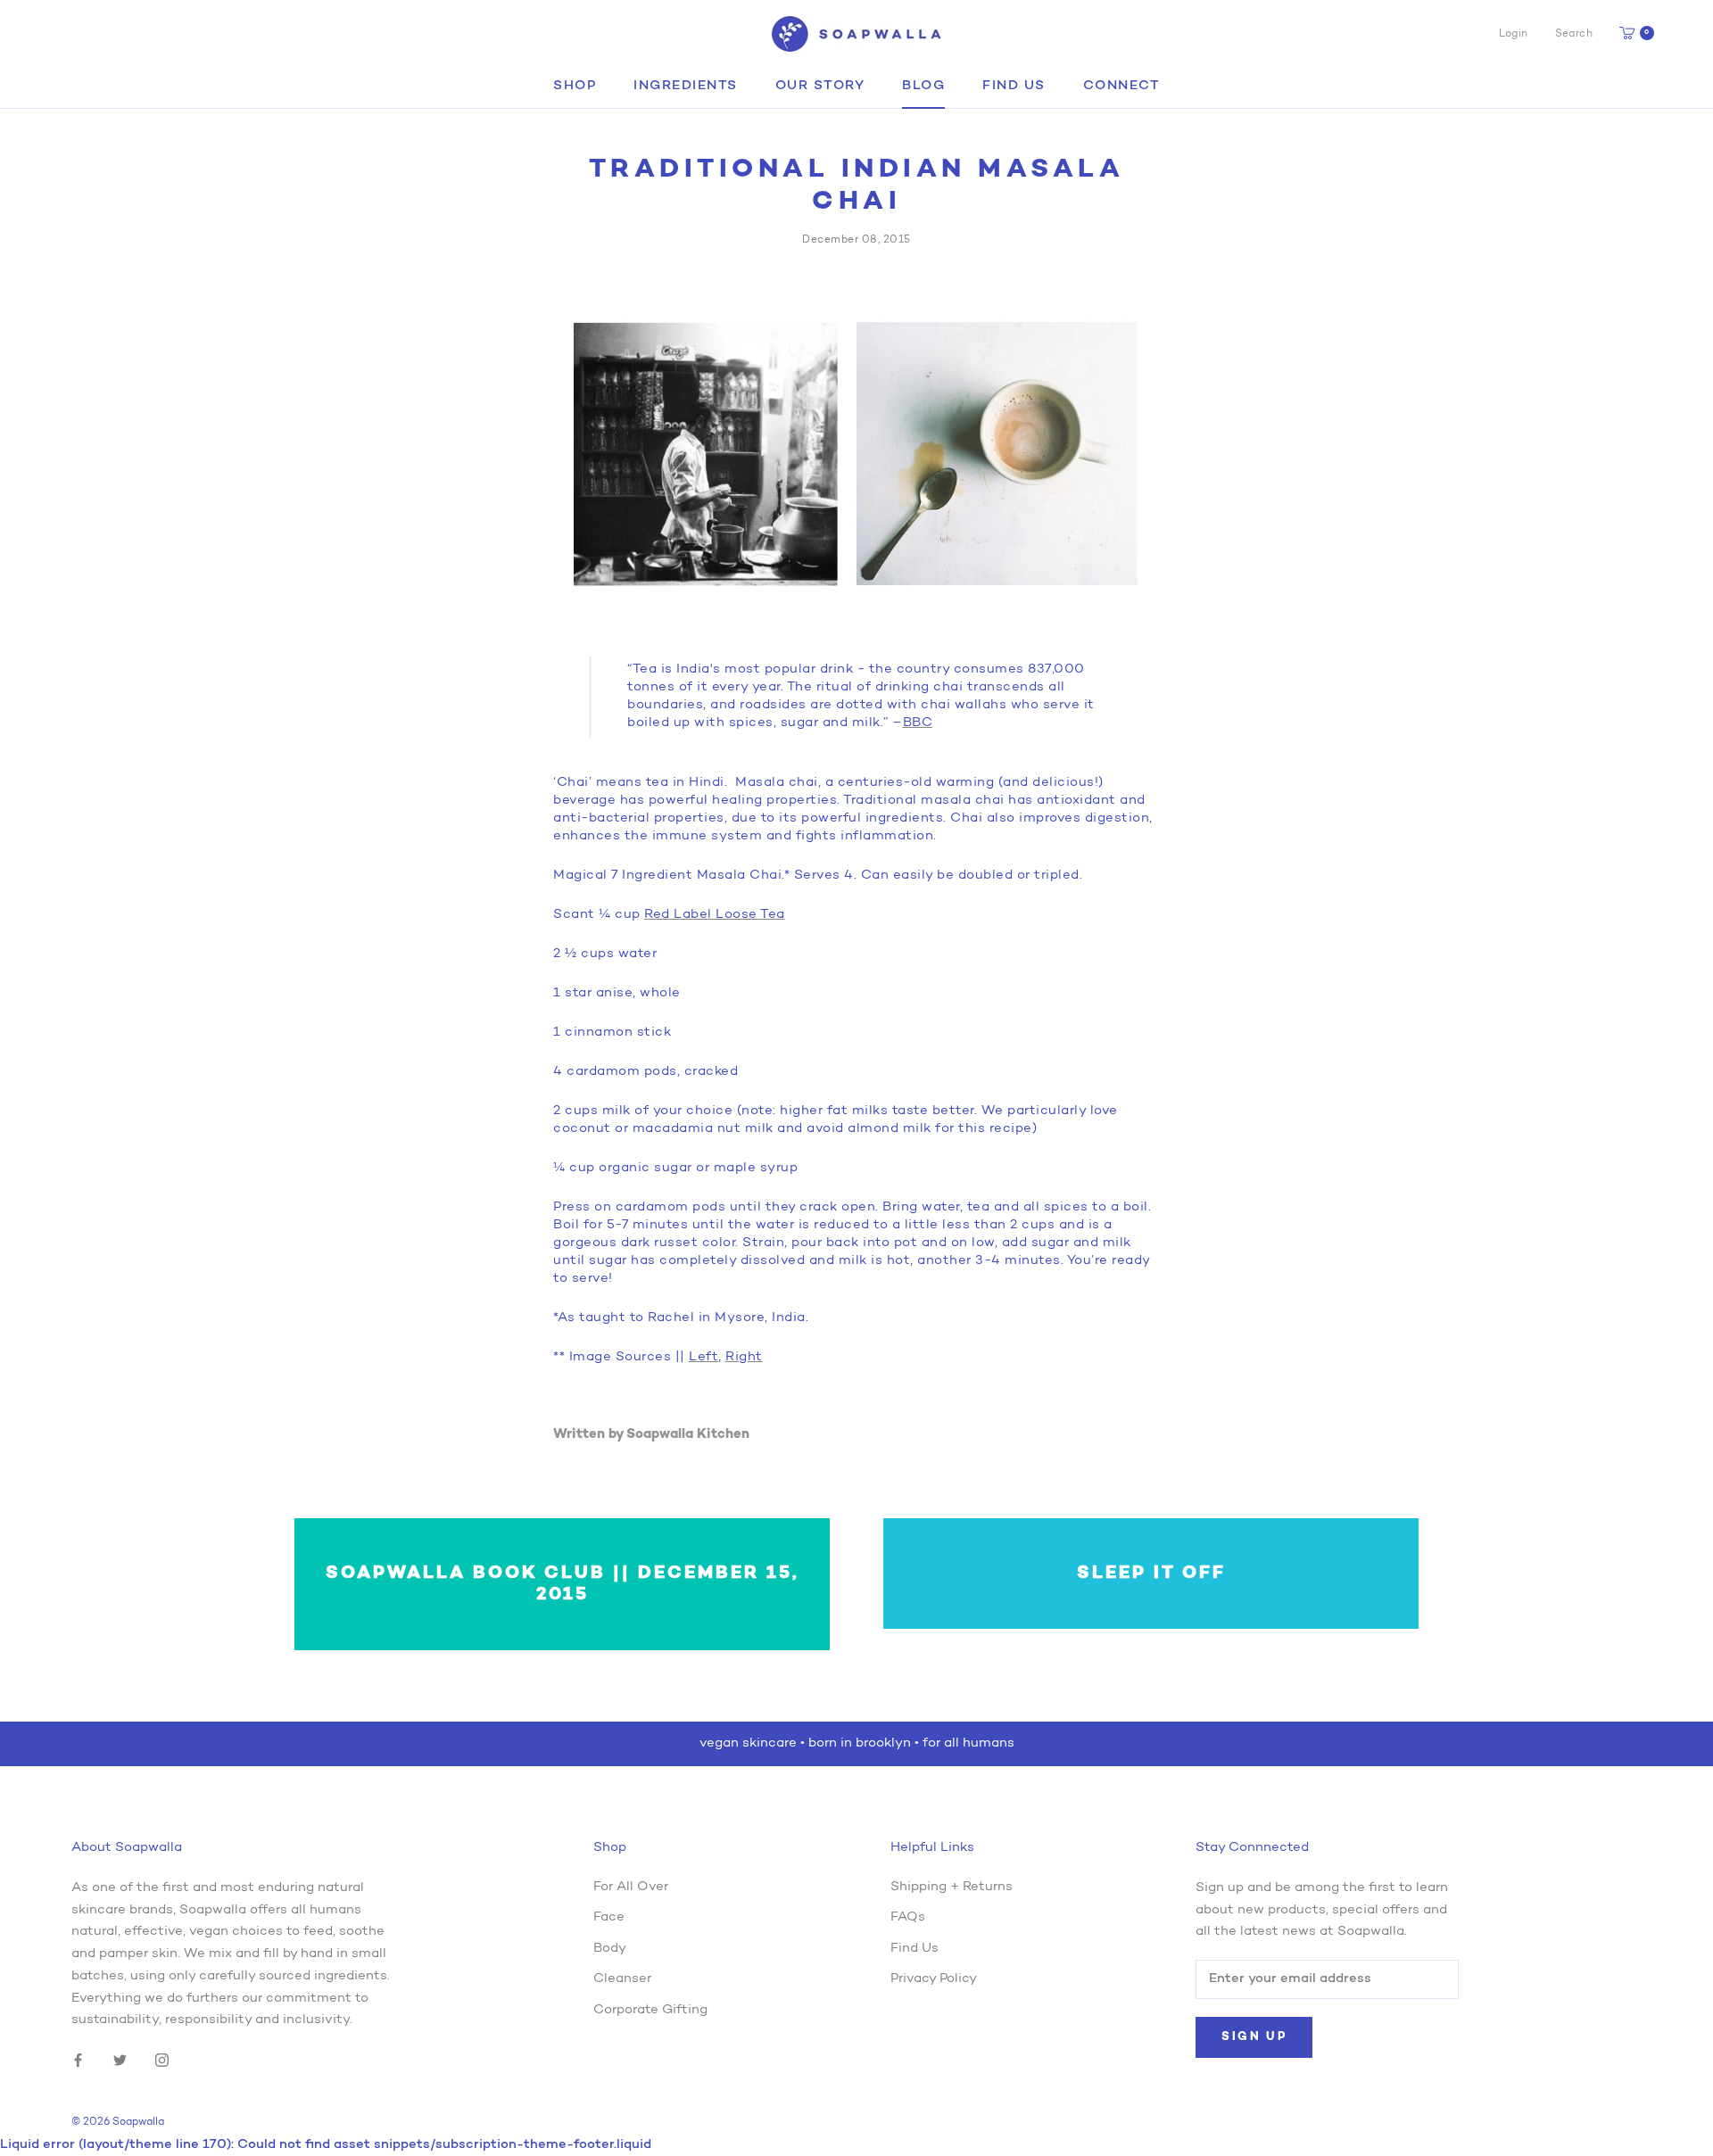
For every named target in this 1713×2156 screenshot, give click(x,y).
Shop (575, 86)
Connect (1122, 86)
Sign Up (1254, 2037)
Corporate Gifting (650, 2010)
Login (1514, 34)
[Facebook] (78, 2061)
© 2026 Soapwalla (118, 2122)
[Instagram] (162, 2061)
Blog (923, 86)
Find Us (1014, 86)
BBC (918, 723)
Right (744, 1357)
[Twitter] (120, 2061)
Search (1574, 34)
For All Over (631, 1887)
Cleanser (622, 1979)
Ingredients (686, 86)
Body (610, 1949)
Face (609, 1917)
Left (703, 1357)
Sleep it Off (1151, 1574)
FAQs (908, 1917)
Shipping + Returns (952, 1887)
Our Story (820, 86)
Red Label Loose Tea (715, 915)
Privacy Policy (934, 1979)
